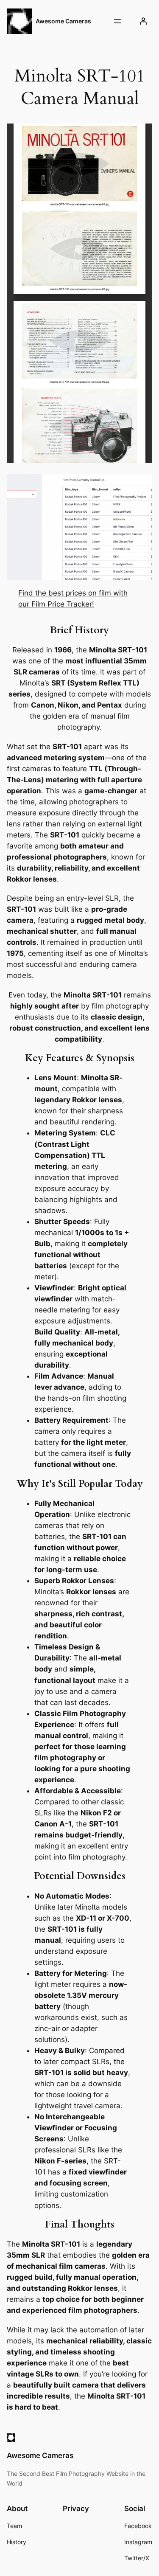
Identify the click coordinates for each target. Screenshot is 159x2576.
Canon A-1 (53, 1824)
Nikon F (48, 2161)
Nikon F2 (96, 1813)
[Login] (143, 21)
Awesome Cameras (63, 21)
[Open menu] (117, 21)
